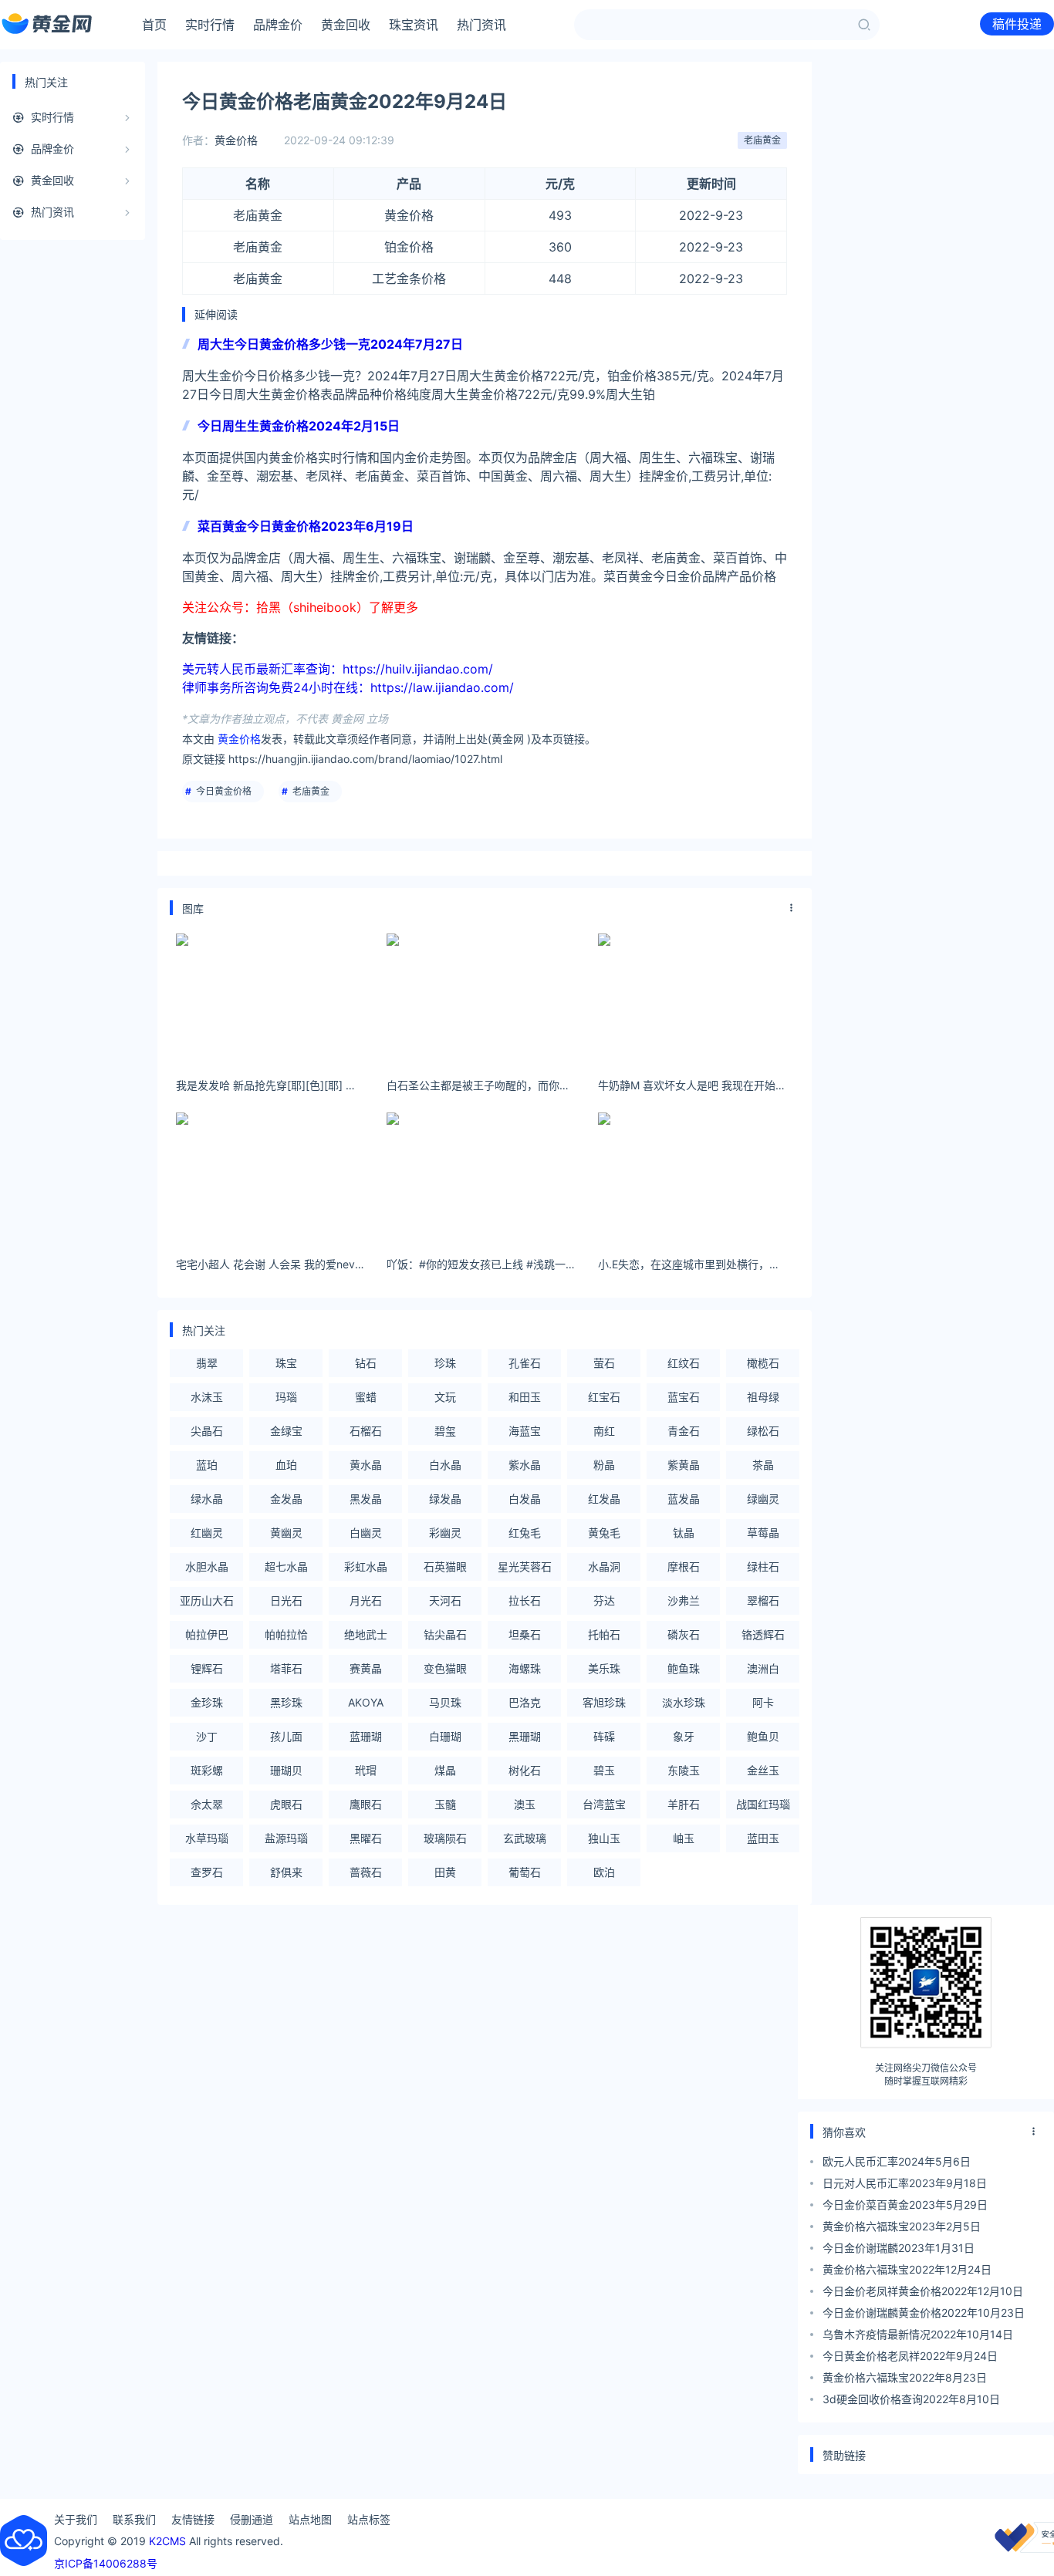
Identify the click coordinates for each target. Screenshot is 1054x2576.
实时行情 (210, 25)
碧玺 (445, 1431)
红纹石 (684, 1363)
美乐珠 (604, 1668)
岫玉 (684, 1838)
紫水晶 (525, 1465)
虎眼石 (286, 1804)
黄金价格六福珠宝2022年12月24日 (907, 2269)
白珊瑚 (445, 1736)
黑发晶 (366, 1499)
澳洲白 (763, 1668)
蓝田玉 (763, 1838)
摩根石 (684, 1567)
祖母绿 (763, 1397)
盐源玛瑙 (286, 1838)
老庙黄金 (762, 140)
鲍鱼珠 (684, 1668)
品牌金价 (278, 25)
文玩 (445, 1397)
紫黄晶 (684, 1465)
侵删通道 (252, 2519)
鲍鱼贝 (763, 1736)
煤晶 (445, 1770)
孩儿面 (286, 1736)
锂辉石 (207, 1668)
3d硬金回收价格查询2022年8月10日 (911, 2399)
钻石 (366, 1363)
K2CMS (167, 2541)
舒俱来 (286, 1872)
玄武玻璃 (525, 1838)
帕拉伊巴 (207, 1634)
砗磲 (604, 1736)
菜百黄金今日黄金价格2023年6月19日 (306, 526)
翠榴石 (763, 1600)
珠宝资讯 (414, 25)
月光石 (366, 1600)
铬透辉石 (763, 1634)
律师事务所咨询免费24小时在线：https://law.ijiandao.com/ (348, 687)
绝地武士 (366, 1634)
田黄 (445, 1872)
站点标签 (369, 2519)
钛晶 (684, 1533)
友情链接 (193, 2519)
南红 (604, 1431)
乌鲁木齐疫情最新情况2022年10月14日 (918, 2334)
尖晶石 (207, 1431)
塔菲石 (286, 1668)
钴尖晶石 (445, 1634)
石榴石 (366, 1431)
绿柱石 (763, 1567)
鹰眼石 (366, 1804)
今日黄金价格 (224, 791)
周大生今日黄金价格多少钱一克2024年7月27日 (330, 344)
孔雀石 (525, 1363)
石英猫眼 (445, 1567)
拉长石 (525, 1600)
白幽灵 (366, 1533)
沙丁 (207, 1736)
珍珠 (445, 1363)
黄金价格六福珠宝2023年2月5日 (902, 2226)
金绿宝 (286, 1431)
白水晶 (445, 1465)
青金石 (684, 1431)
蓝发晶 (684, 1499)
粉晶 (604, 1465)
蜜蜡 (366, 1397)
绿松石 (763, 1431)
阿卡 (763, 1702)
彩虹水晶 (366, 1567)
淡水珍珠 (684, 1702)
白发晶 (525, 1499)
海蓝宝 (525, 1431)
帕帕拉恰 (286, 1634)
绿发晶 (445, 1499)
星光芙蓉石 (525, 1567)
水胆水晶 (207, 1567)
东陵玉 (684, 1770)
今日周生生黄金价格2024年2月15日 (299, 426)
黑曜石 (366, 1838)
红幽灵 (207, 1533)
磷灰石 (684, 1634)
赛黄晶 (366, 1668)
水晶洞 (604, 1567)
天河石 (445, 1600)
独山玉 (604, 1838)
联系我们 (134, 2519)
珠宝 (286, 1363)
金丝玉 (763, 1770)
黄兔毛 (604, 1533)
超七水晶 (286, 1567)
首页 (154, 25)
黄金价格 (236, 140)
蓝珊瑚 (366, 1736)
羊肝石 (684, 1804)
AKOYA (366, 1702)
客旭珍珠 (604, 1702)
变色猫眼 (445, 1668)
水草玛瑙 (207, 1838)
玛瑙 (286, 1397)
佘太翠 (207, 1804)
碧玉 (604, 1770)
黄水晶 (366, 1465)
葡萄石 (525, 1872)
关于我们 (76, 2519)
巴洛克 (525, 1702)
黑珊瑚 (525, 1736)
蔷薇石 (366, 1872)
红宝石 (604, 1397)
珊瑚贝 (286, 1770)
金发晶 (286, 1499)
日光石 (286, 1600)
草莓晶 (763, 1533)
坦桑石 (525, 1634)
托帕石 (604, 1634)
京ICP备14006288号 (106, 2563)
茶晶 (763, 1465)
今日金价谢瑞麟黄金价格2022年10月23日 (924, 2313)
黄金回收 (346, 25)
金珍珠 (207, 1702)
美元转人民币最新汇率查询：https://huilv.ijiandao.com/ (338, 669)
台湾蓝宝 (604, 1804)
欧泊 (604, 1872)
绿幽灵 (763, 1499)
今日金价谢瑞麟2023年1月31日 (899, 2248)
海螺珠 (525, 1668)
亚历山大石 (207, 1600)
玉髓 (445, 1804)
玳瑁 (366, 1770)
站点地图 (310, 2519)
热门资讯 (481, 25)
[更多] (792, 908)
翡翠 (207, 1363)
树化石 (525, 1770)
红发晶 (604, 1499)
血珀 (286, 1465)
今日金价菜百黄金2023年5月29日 (905, 2205)
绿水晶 (207, 1499)
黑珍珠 (286, 1702)
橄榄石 (763, 1363)
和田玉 (525, 1397)
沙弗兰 (684, 1600)
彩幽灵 (445, 1533)
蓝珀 (207, 1465)
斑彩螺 (207, 1770)
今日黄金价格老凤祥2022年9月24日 (910, 2356)
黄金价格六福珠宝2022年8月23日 (905, 2377)
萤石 (604, 1363)
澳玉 (525, 1804)
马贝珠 (445, 1702)
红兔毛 (525, 1533)
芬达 (604, 1600)
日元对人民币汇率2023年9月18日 (905, 2183)
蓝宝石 (684, 1397)
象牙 (684, 1736)
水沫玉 (207, 1397)
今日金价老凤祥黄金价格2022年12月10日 (923, 2291)
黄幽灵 (286, 1533)
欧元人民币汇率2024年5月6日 (897, 2161)
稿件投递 (1017, 24)
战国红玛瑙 (763, 1804)
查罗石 (207, 1872)
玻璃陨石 (445, 1838)
